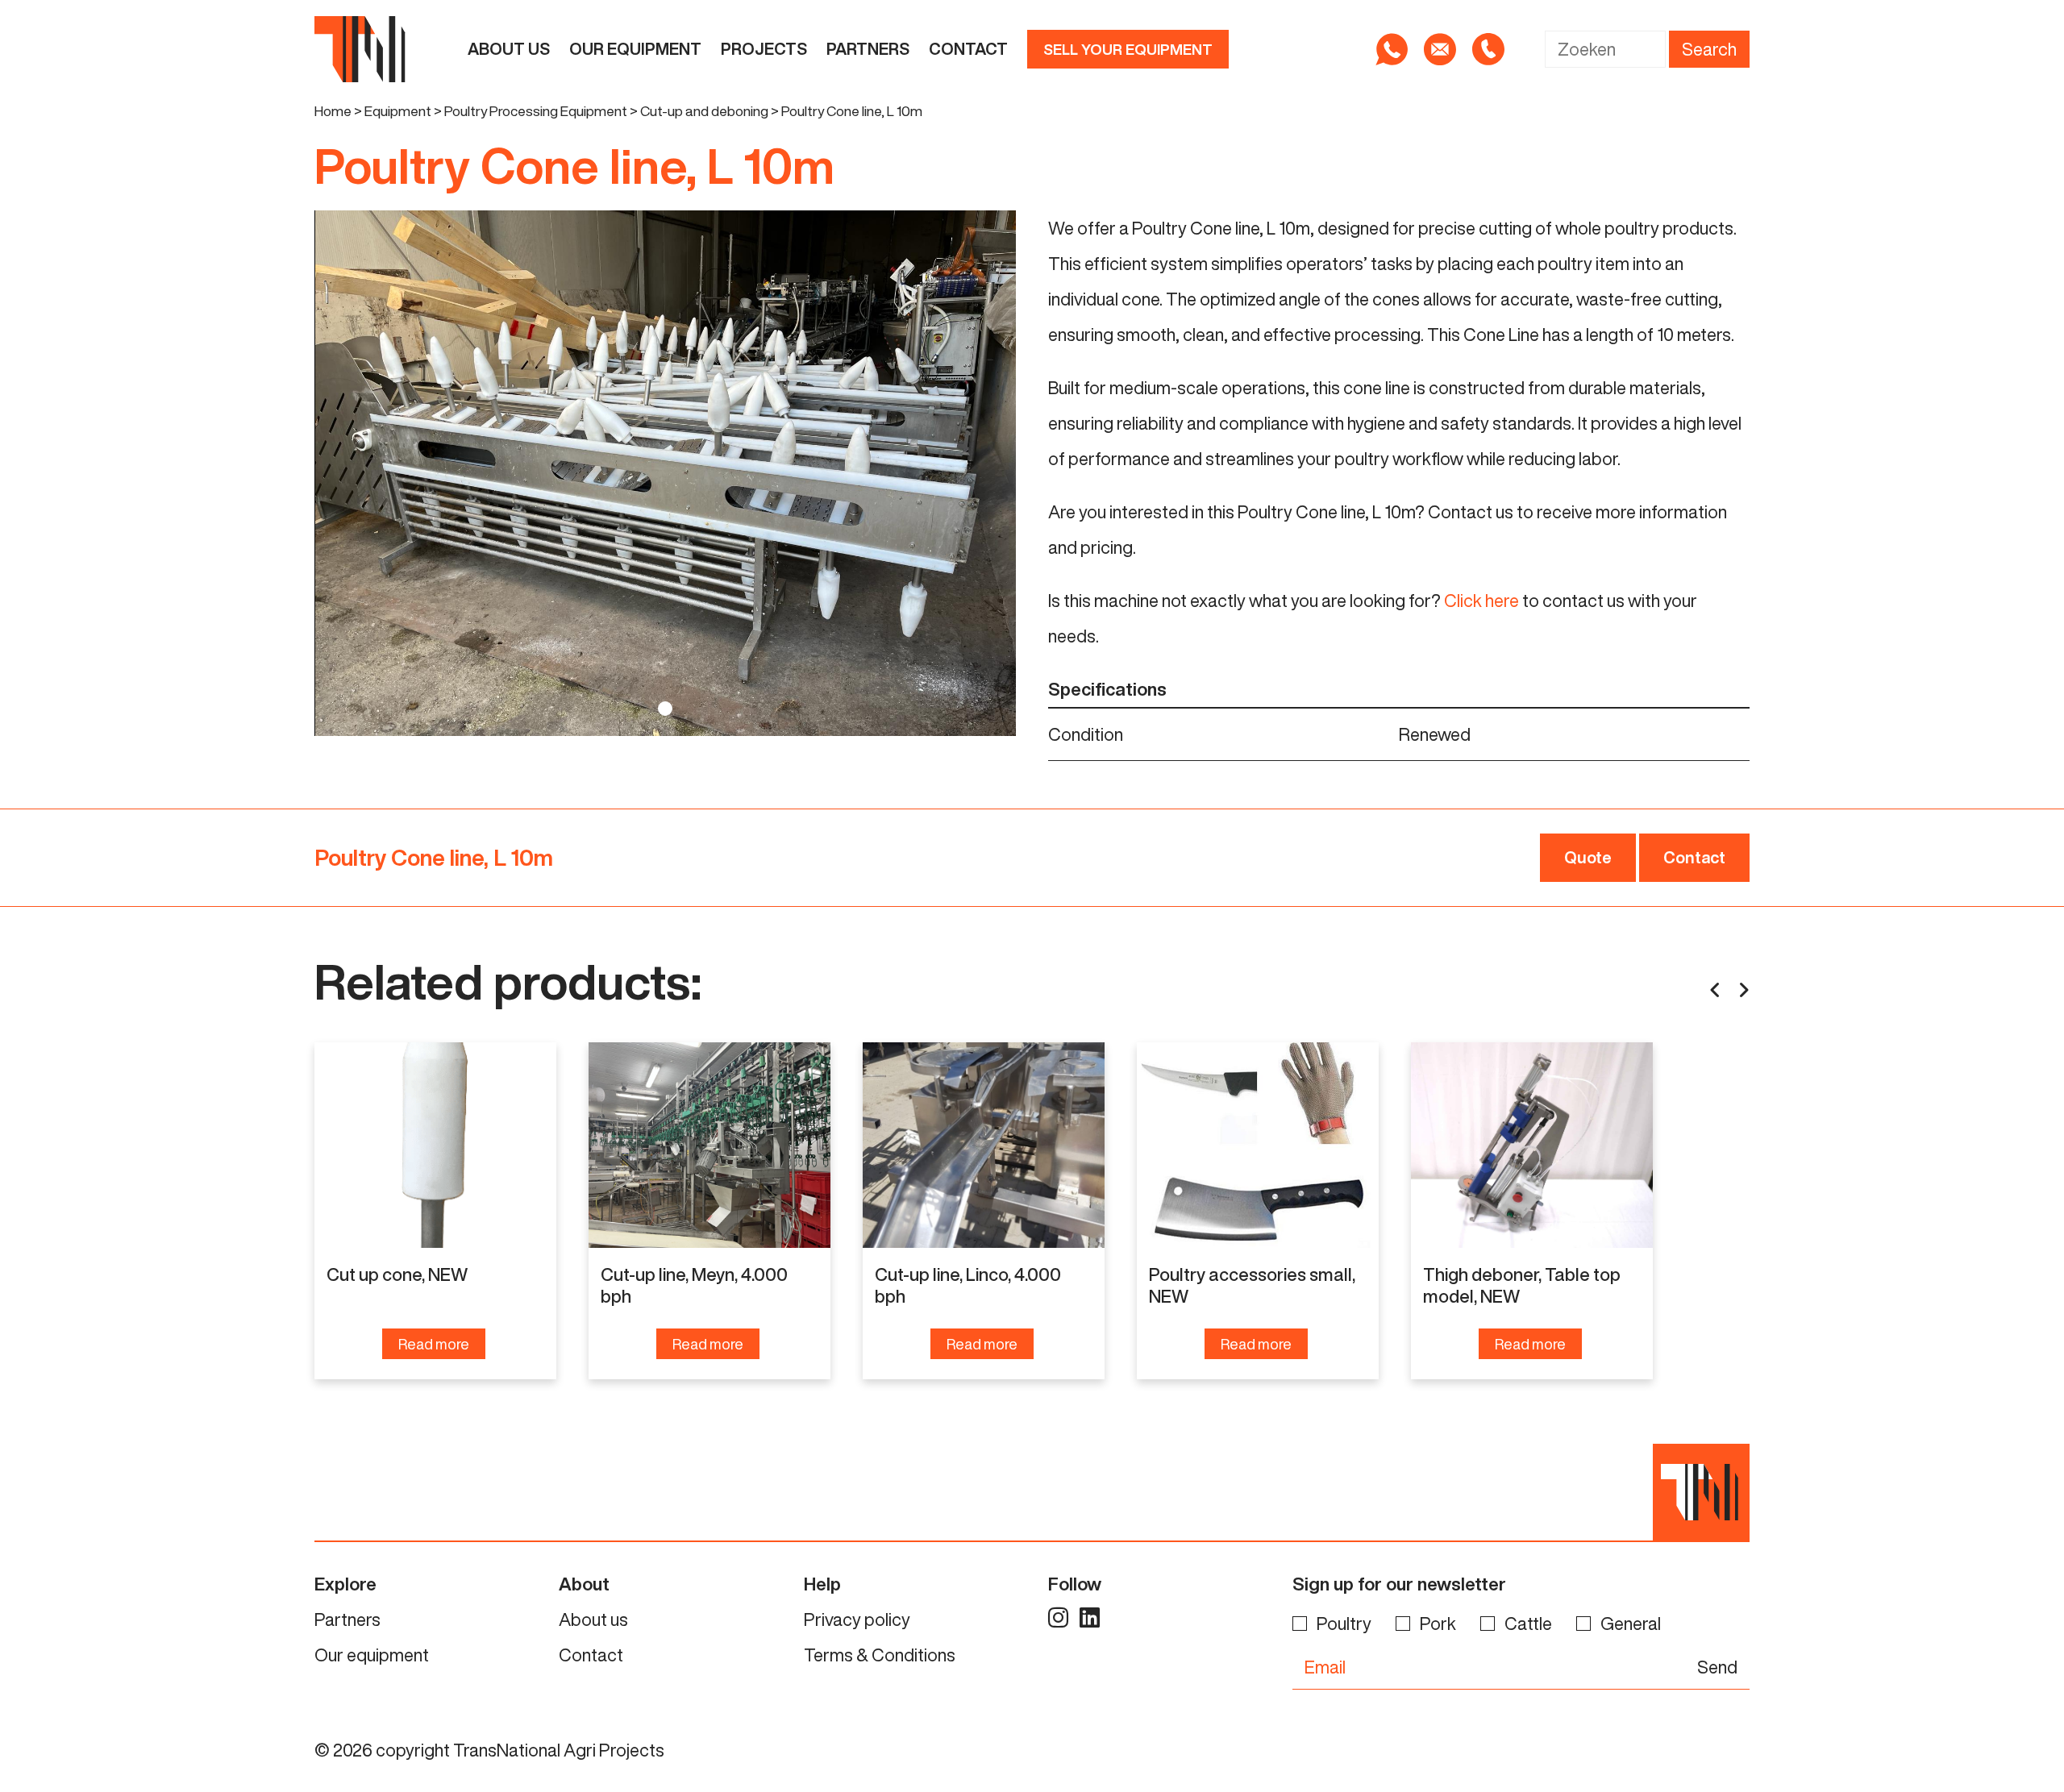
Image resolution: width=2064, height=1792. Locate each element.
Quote (1588, 857)
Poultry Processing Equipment (536, 111)
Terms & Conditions (880, 1655)
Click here (1481, 601)
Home (333, 111)
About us (509, 49)
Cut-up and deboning (704, 111)
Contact (968, 49)
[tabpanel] (665, 474)
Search (1709, 49)
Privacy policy (857, 1619)
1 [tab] (665, 709)
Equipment (398, 111)
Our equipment (635, 49)
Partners (868, 49)
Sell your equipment (1128, 49)
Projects (764, 49)
